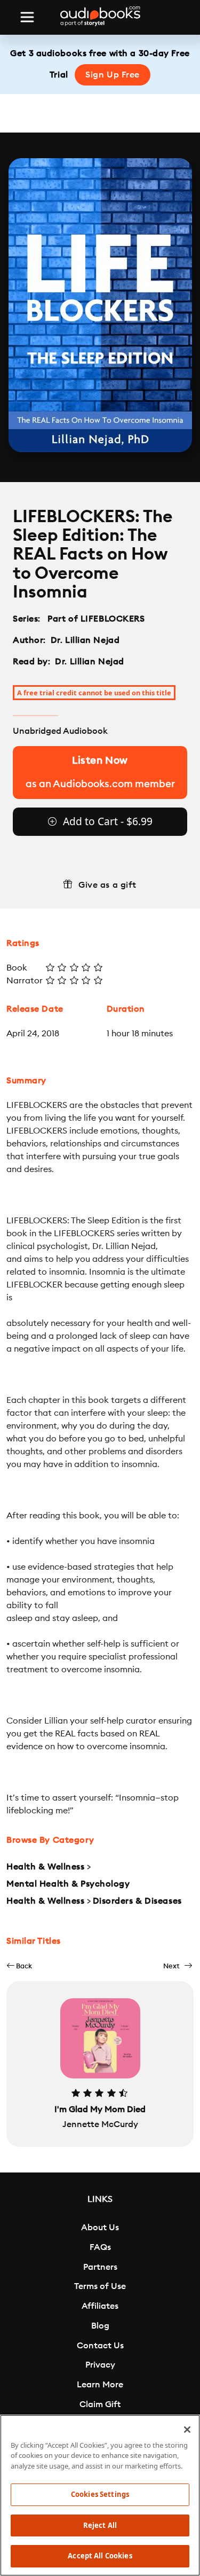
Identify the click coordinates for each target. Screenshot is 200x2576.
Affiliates (100, 2306)
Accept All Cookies (100, 2556)
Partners (100, 2267)
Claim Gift (100, 2404)
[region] (100, 2495)
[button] (19, 1966)
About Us (100, 2228)
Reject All (100, 2525)
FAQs (100, 2247)
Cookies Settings (100, 2494)
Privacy (100, 2365)
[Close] (187, 2430)
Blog (100, 2326)
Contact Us (100, 2346)
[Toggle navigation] (27, 17)
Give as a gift (107, 885)
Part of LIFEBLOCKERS (96, 619)
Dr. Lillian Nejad (85, 640)
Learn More (100, 2385)
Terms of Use (100, 2286)
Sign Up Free (113, 75)
